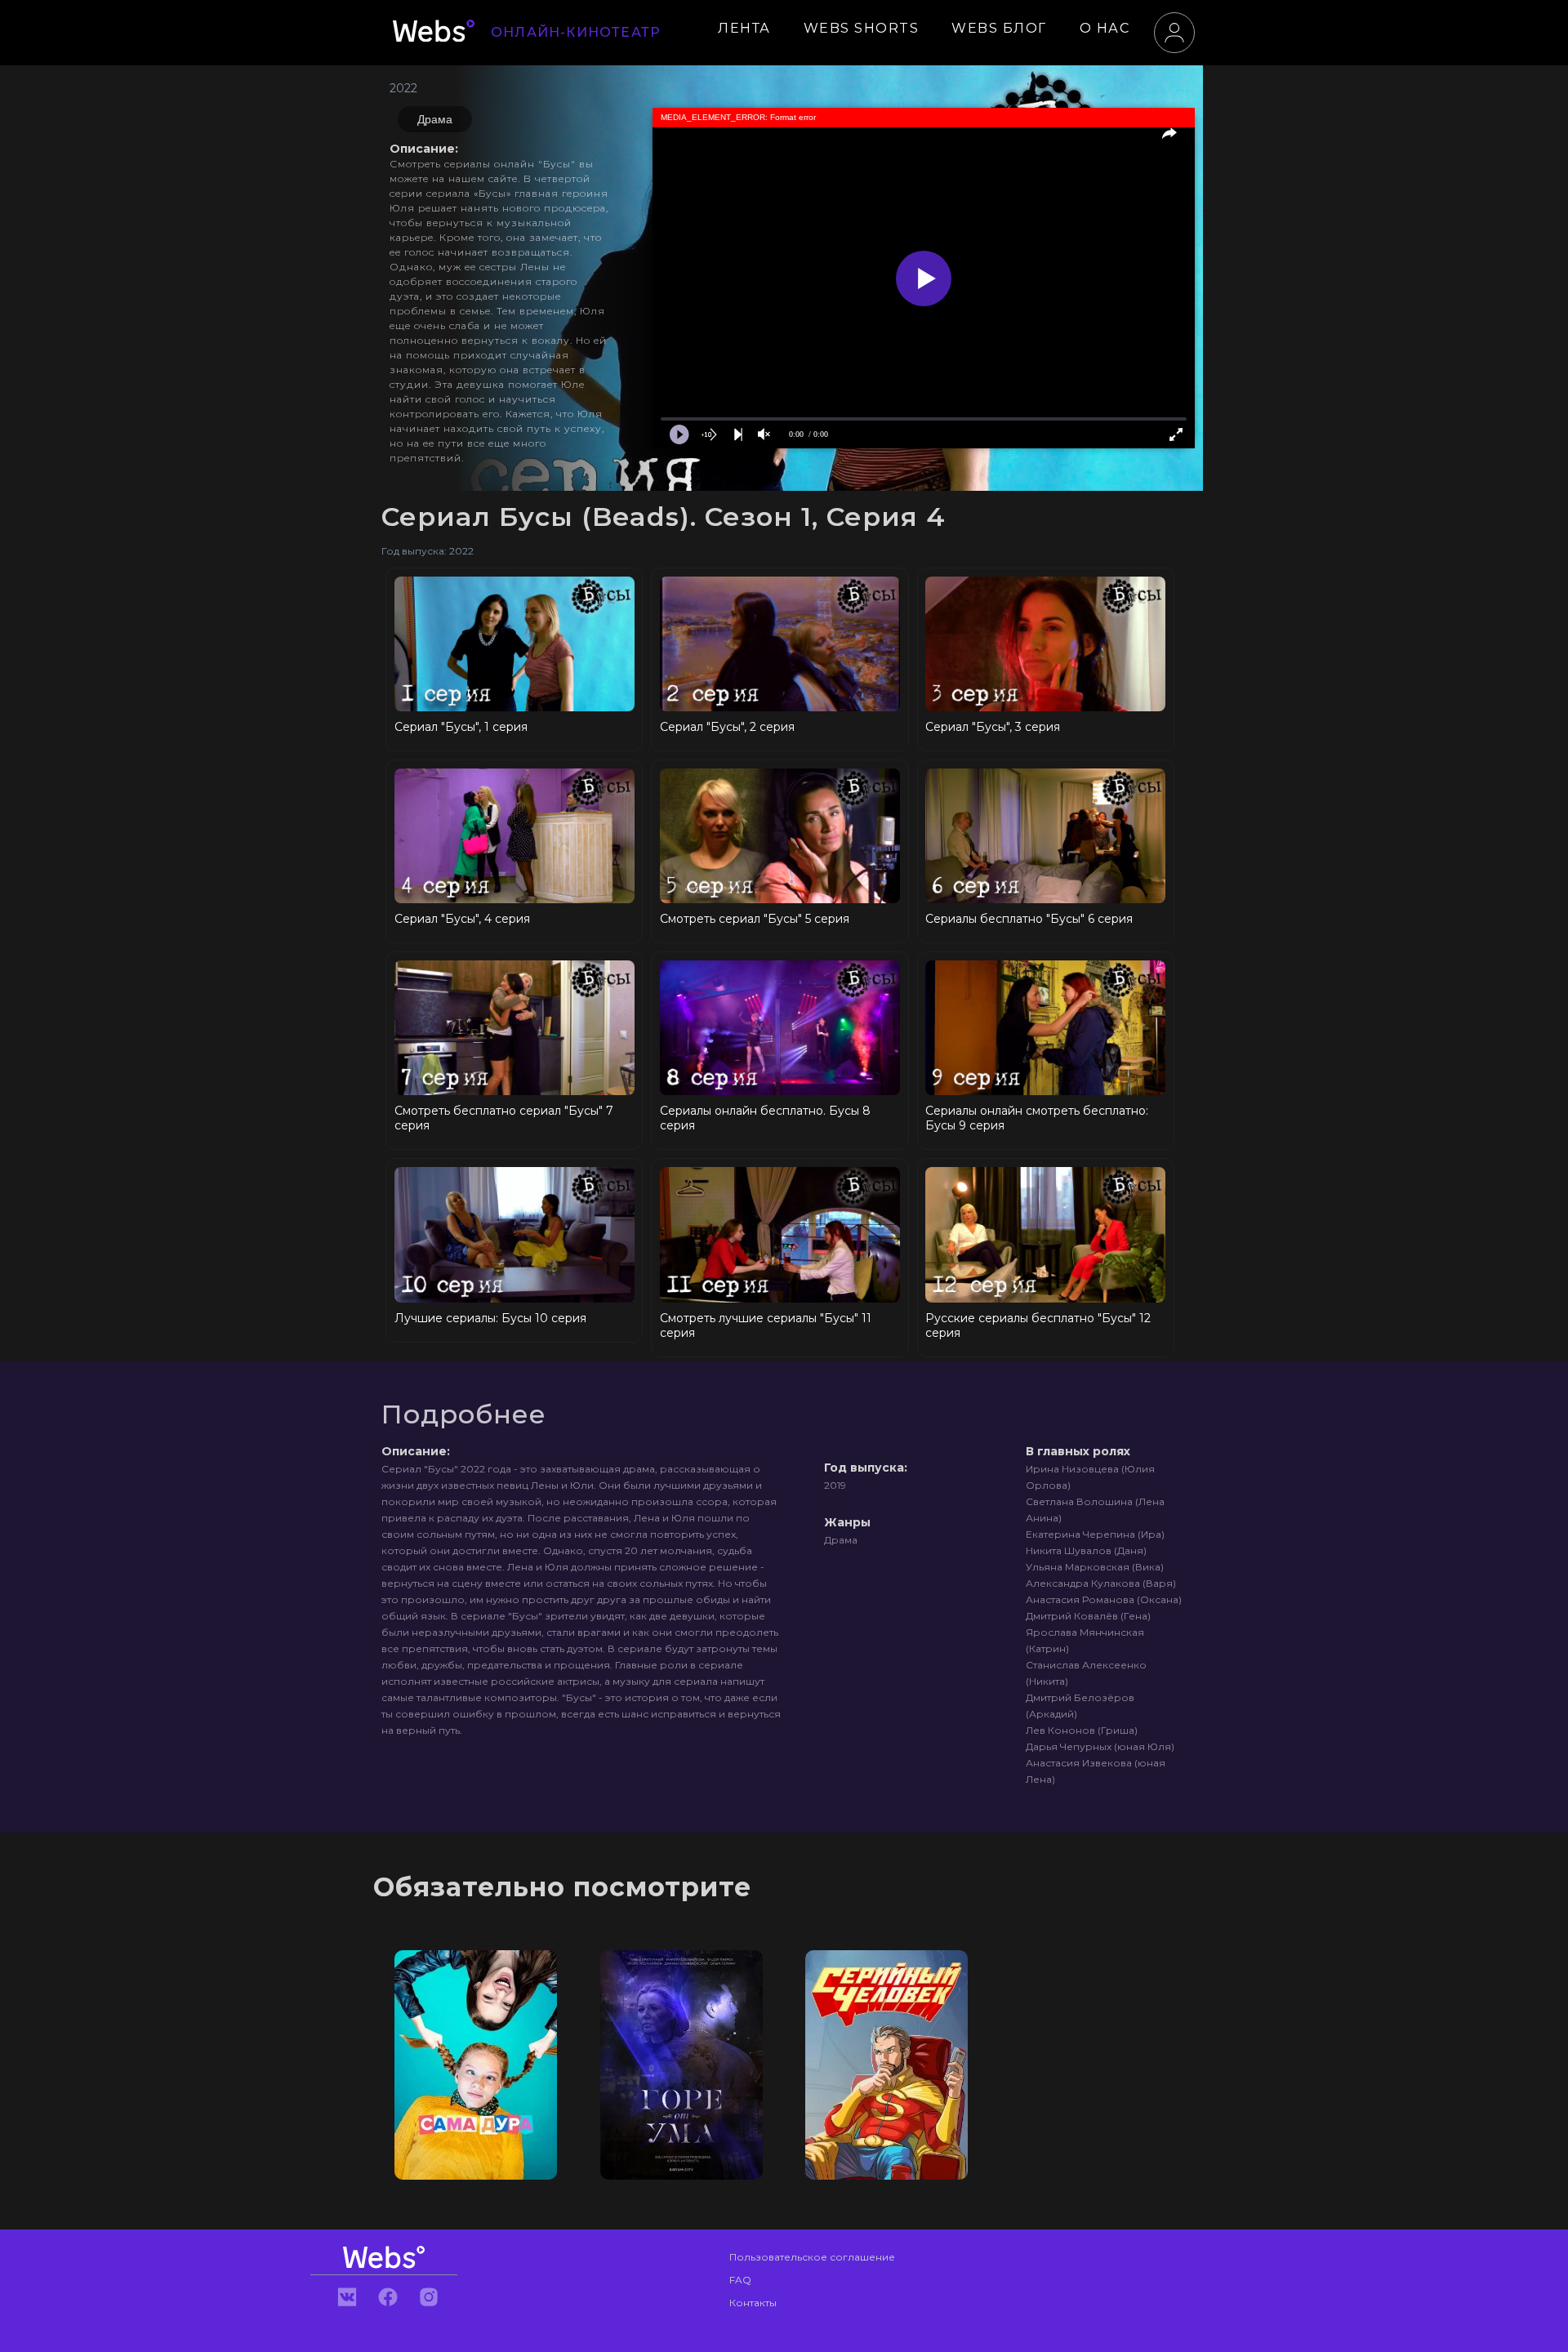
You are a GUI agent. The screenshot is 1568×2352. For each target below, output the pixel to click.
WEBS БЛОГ (999, 28)
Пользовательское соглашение (812, 2257)
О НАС (1105, 28)
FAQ (740, 2280)
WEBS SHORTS (862, 28)
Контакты (753, 2303)
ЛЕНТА (744, 28)
